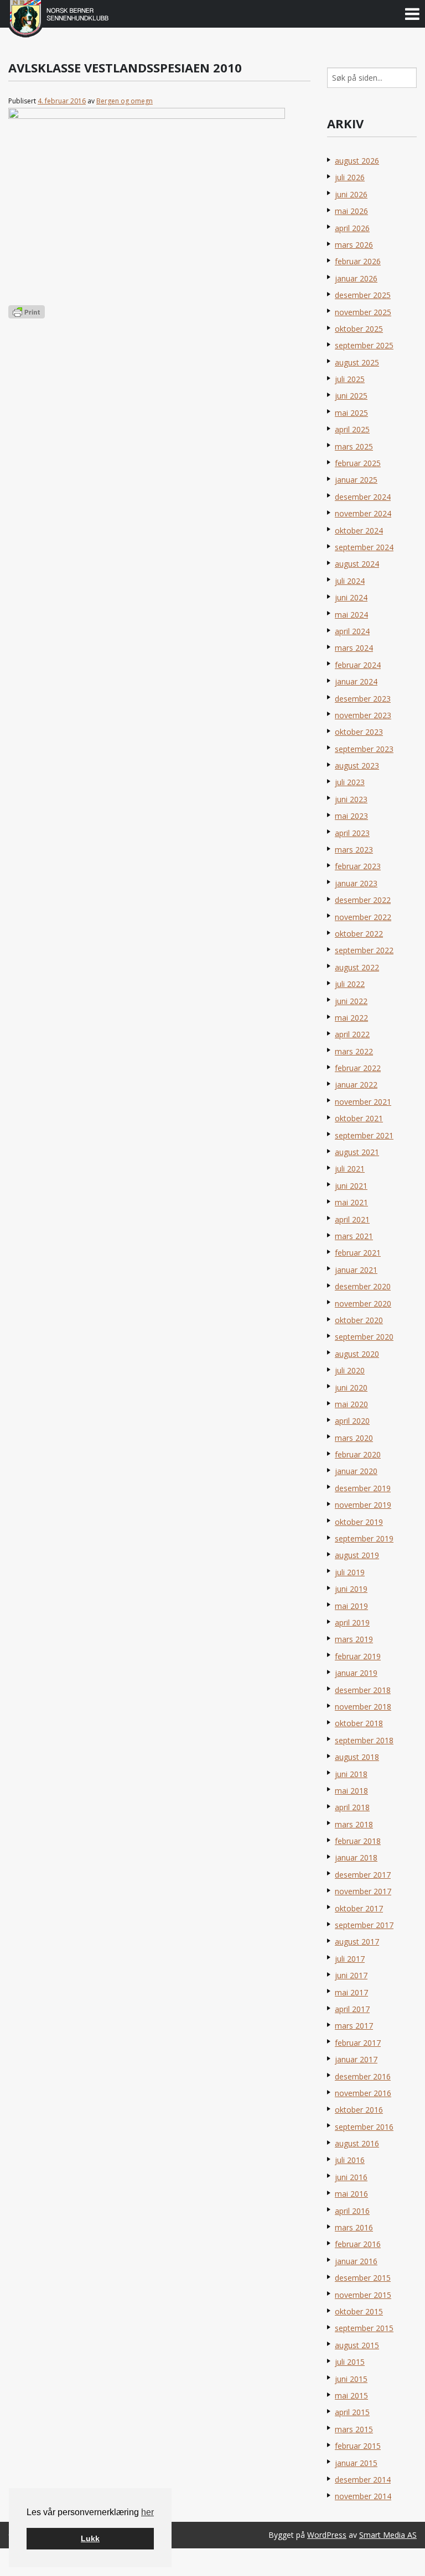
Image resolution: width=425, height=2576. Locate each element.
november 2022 (363, 917)
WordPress (327, 2535)
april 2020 (352, 1421)
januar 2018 (356, 1857)
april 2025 (352, 429)
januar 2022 (356, 1085)
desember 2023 (363, 699)
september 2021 (364, 1135)
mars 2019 (354, 1639)
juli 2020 (350, 1370)
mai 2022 (351, 1018)
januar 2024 (356, 681)
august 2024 (357, 564)
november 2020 (363, 1303)
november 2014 (363, 2496)
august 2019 (357, 1555)
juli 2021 (350, 1169)
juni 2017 (351, 1975)
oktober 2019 (359, 1522)
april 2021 (352, 1219)
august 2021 (357, 1152)
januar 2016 (356, 2261)
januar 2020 (356, 1471)
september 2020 (364, 1337)
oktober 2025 (359, 329)
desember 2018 (363, 1690)
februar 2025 (358, 463)
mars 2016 (354, 2227)
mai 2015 (351, 2395)
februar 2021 (358, 1253)
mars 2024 (354, 648)
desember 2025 (363, 295)
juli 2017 (350, 1959)
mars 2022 (354, 1051)
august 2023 (357, 766)
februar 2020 (358, 1454)
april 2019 (352, 1623)
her (147, 2512)
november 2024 (363, 513)
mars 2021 (354, 1236)
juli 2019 (350, 1572)
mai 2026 (351, 211)
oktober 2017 (359, 1908)
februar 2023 (358, 866)
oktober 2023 (359, 732)
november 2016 (363, 2093)
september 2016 (364, 2127)
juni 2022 (351, 1001)
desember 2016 (363, 2076)
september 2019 (364, 1538)
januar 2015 (356, 2463)
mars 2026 (354, 245)
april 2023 (352, 833)
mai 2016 (351, 2194)
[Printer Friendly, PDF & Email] (27, 311)
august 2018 (357, 1757)
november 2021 (363, 1102)
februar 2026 (358, 261)
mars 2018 (354, 1824)
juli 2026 (350, 177)
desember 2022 (363, 900)
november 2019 (363, 1505)
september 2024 (364, 547)
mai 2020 (351, 1404)
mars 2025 (354, 446)
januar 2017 (356, 2059)
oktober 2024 (359, 531)
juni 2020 (351, 1388)
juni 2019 (351, 1589)
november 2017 (363, 1891)
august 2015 (357, 2345)
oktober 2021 (359, 1118)
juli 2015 (350, 2362)
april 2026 (352, 228)
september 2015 (364, 2328)
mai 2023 (351, 816)
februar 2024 (358, 665)
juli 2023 (350, 782)
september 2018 (364, 1740)
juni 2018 (351, 1774)
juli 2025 (350, 379)
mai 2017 (351, 1992)
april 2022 (352, 1034)
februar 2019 (358, 1656)
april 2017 (352, 2009)
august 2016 (357, 2143)
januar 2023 (356, 883)
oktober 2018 (359, 1723)
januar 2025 (356, 480)
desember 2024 (363, 497)
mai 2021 (351, 1202)
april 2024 (352, 631)
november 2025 (363, 312)
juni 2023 (351, 799)
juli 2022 (350, 984)
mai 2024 (351, 615)
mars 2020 (354, 1438)
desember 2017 (363, 1875)
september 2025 (364, 345)
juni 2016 (351, 2177)
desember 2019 (363, 1488)
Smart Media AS (388, 2535)
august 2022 (357, 967)
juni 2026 (351, 194)
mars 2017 (354, 2026)
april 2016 (352, 2211)
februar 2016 (358, 2244)
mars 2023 (354, 850)
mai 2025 (351, 413)
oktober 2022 (359, 934)
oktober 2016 (359, 2110)
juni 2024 (351, 597)
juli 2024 (350, 581)
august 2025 (357, 362)
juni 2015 (351, 2379)
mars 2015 (354, 2429)
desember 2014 (363, 2480)
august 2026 (357, 161)
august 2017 (357, 1942)
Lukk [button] (90, 2538)
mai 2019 (351, 1606)
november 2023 (363, 715)
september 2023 (364, 749)
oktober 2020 (359, 1320)
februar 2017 (358, 2043)
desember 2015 (363, 2278)
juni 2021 (351, 1186)
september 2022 (364, 950)
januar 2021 (356, 1270)
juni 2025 (351, 396)
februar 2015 (358, 2446)
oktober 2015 (359, 2311)
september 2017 (364, 1925)
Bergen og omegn (125, 101)
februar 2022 (358, 1068)
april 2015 (352, 2412)
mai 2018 (351, 1791)
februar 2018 (358, 1841)
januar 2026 (356, 278)
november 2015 (363, 2295)
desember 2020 (363, 1286)
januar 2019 (356, 1673)
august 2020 (357, 1354)
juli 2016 (350, 2160)
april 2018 (352, 1807)
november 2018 (363, 1707)
